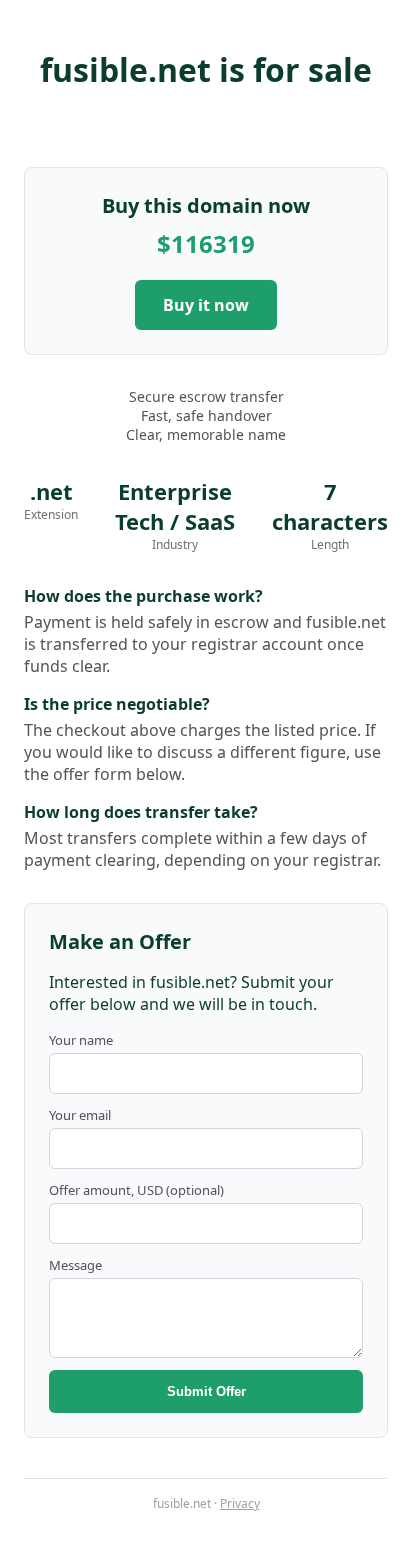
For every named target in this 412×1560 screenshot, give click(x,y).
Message (75, 1265)
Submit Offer (206, 1391)
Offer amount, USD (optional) (136, 1190)
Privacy (240, 1503)
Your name (81, 1040)
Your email (80, 1115)
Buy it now (206, 305)
